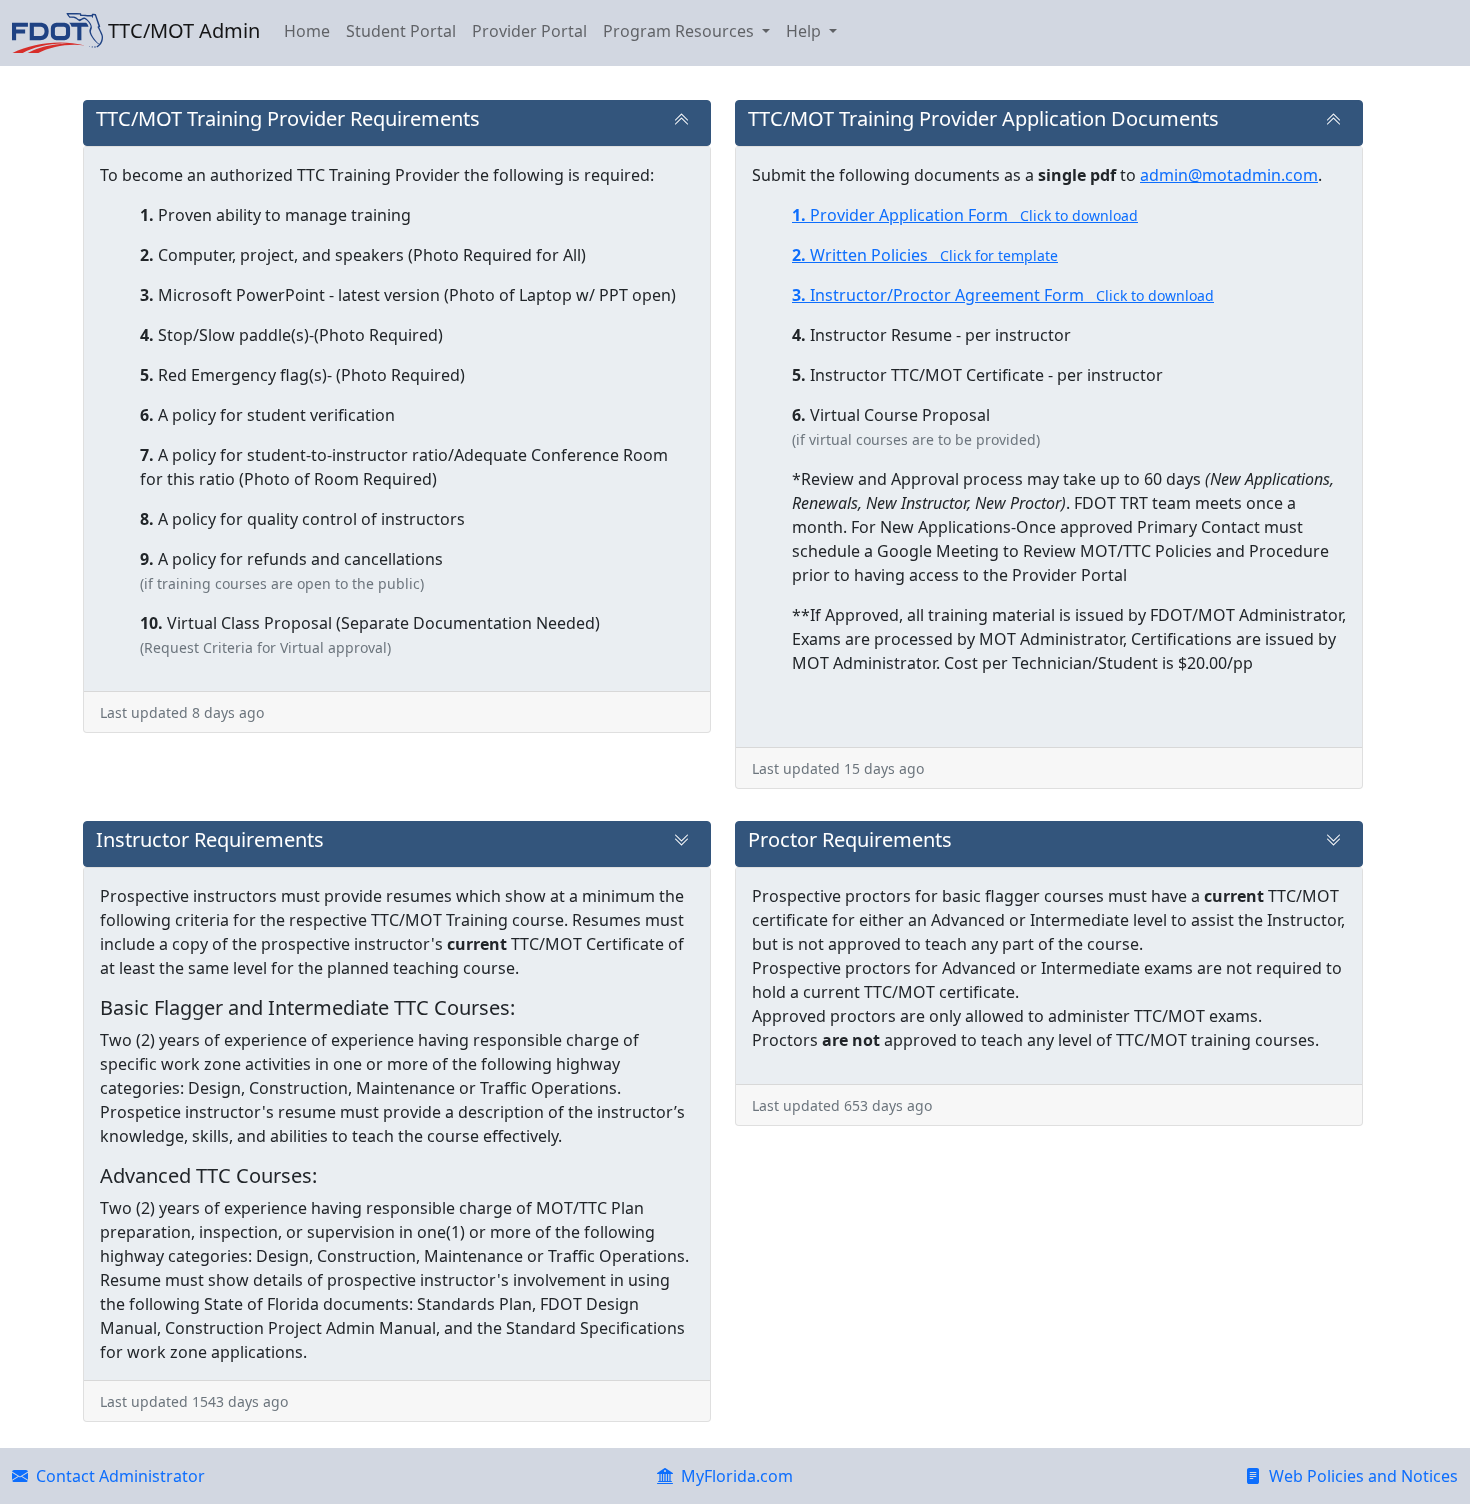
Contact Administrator (116, 1476)
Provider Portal (529, 31)
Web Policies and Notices (1359, 1476)
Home (307, 31)
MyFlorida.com (733, 1476)
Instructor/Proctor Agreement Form (1003, 295)
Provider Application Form (965, 215)
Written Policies (925, 255)
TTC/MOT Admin (181, 30)
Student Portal (401, 31)
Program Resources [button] (680, 31)
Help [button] (805, 31)
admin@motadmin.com (1229, 175)
